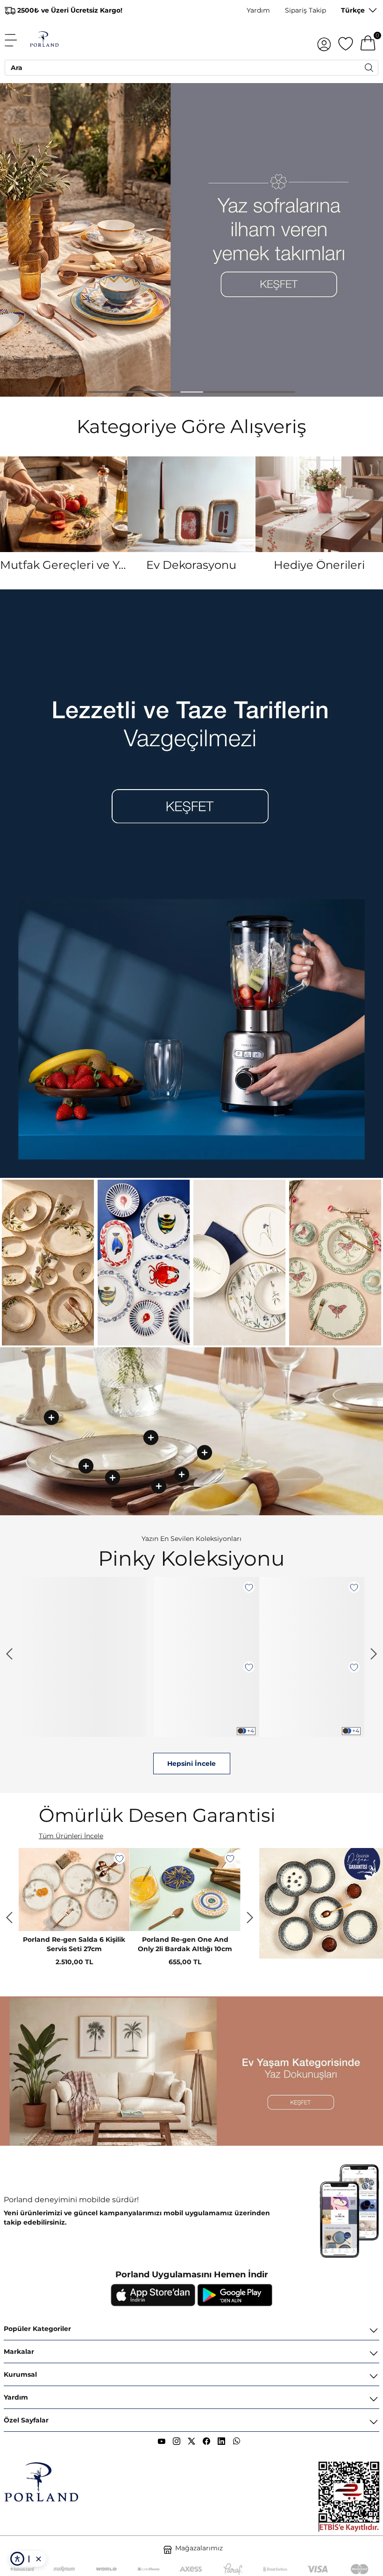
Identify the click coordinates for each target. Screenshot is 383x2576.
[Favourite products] (346, 40)
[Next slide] (374, 1654)
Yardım (258, 10)
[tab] (100, 392)
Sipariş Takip (305, 10)
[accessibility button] (17, 2559)
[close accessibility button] (38, 2559)
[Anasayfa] (44, 40)
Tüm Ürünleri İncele (71, 1836)
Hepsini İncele (191, 1764)
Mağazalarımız (199, 2548)
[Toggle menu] (16, 40)
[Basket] (368, 40)
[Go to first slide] (250, 1918)
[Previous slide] (9, 1654)
